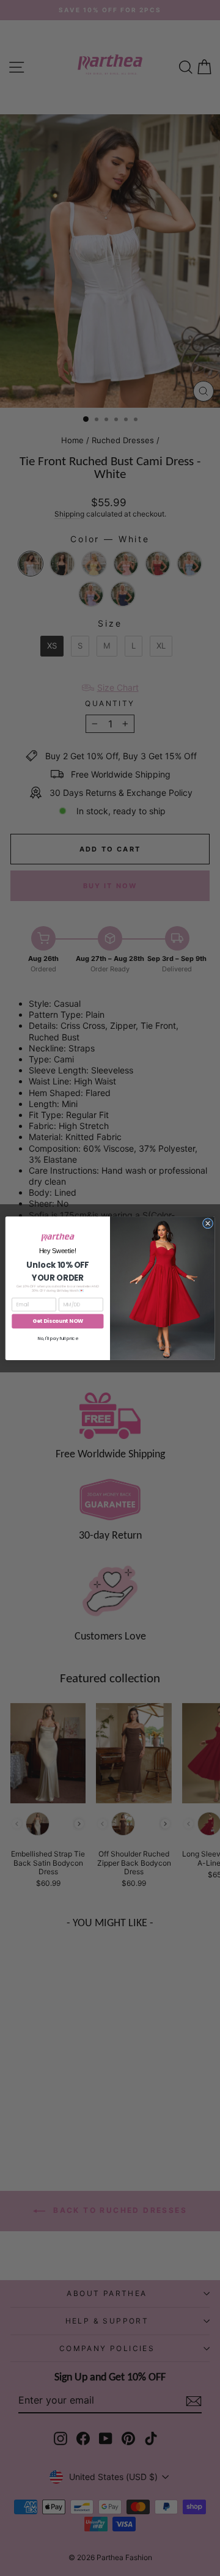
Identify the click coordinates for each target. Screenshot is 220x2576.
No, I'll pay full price (58, 1338)
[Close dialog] (207, 1223)
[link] (58, 1237)
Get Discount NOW (58, 1321)
